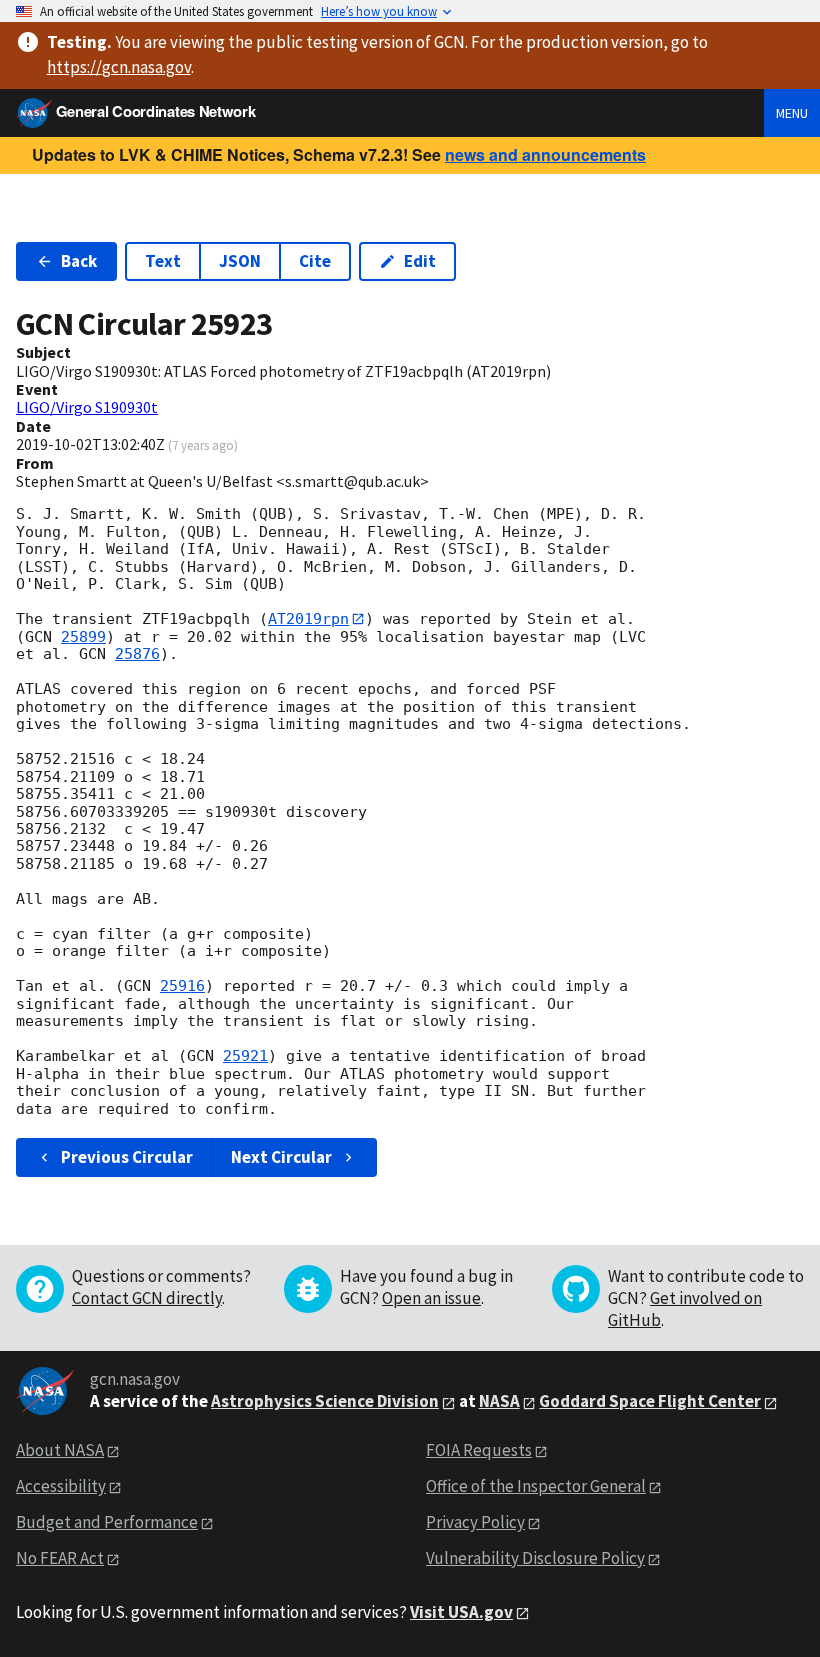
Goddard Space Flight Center (650, 1401)
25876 (137, 654)
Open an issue (431, 1298)
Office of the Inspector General (536, 1486)
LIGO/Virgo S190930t (87, 407)
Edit (420, 261)
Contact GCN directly (147, 1298)
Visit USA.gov (461, 1612)
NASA (499, 1401)
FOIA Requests (479, 1450)
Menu (792, 113)
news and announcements (545, 154)
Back (79, 261)
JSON (240, 261)
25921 (245, 1056)
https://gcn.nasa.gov (119, 67)
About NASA (60, 1450)
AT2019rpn (308, 619)
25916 (182, 986)
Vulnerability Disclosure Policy (535, 1558)
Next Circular (281, 1157)
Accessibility (61, 1486)
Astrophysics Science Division (325, 1401)
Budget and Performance (107, 1522)
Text (163, 261)
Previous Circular (127, 1157)
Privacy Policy (475, 1522)
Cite (315, 261)
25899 (83, 637)
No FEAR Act (60, 1558)
